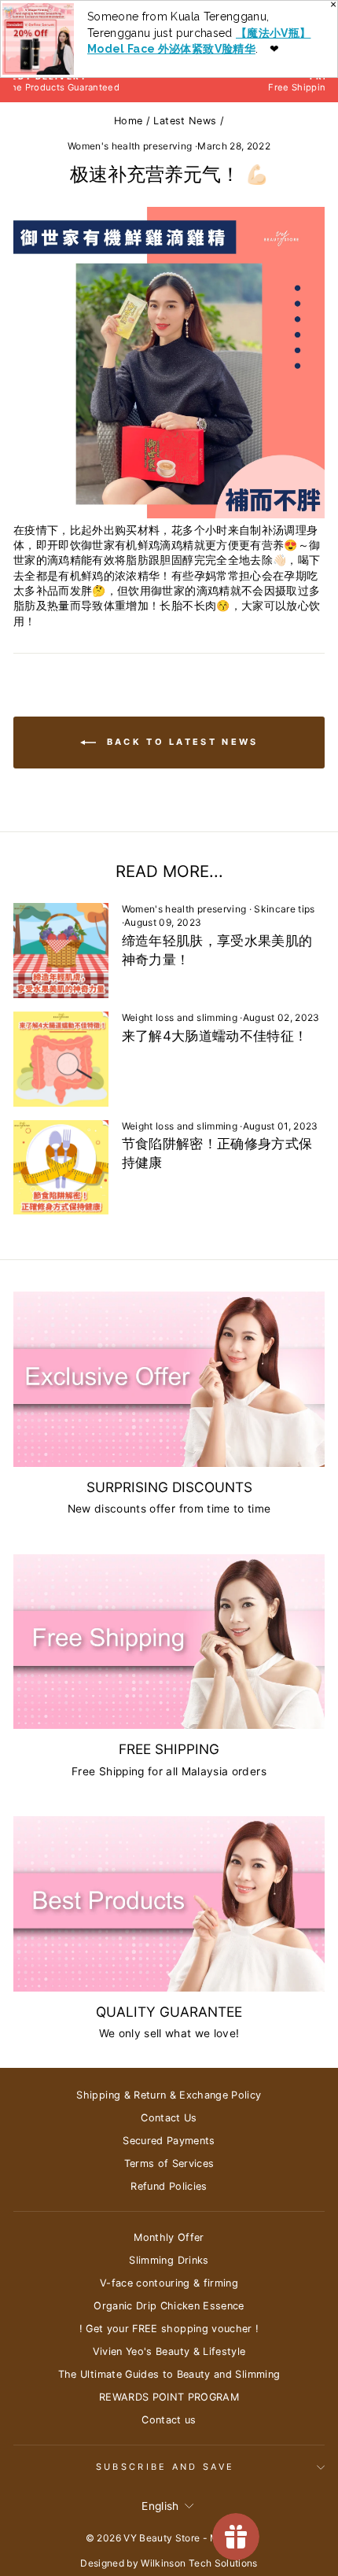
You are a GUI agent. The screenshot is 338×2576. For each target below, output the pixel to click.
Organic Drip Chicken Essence (169, 2306)
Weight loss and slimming (180, 1017)
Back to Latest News (180, 742)
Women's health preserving (130, 146)
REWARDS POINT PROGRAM (169, 2397)
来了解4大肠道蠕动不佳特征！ (215, 1036)
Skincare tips (285, 909)
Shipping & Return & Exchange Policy (169, 2095)
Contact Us (169, 2118)
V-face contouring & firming (169, 2283)
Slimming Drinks (169, 2260)
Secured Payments (169, 2141)
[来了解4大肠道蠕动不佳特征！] (61, 1059)
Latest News (185, 121)
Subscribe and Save (165, 2467)
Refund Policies (169, 2186)
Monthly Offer (169, 2237)
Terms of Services (169, 2163)
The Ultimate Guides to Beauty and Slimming (169, 2374)
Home (128, 121)
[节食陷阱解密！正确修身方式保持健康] (61, 1168)
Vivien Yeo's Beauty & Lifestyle (169, 2351)
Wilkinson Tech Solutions (199, 2563)
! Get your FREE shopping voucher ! (169, 2329)
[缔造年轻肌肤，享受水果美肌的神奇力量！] (61, 951)
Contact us (169, 2420)
